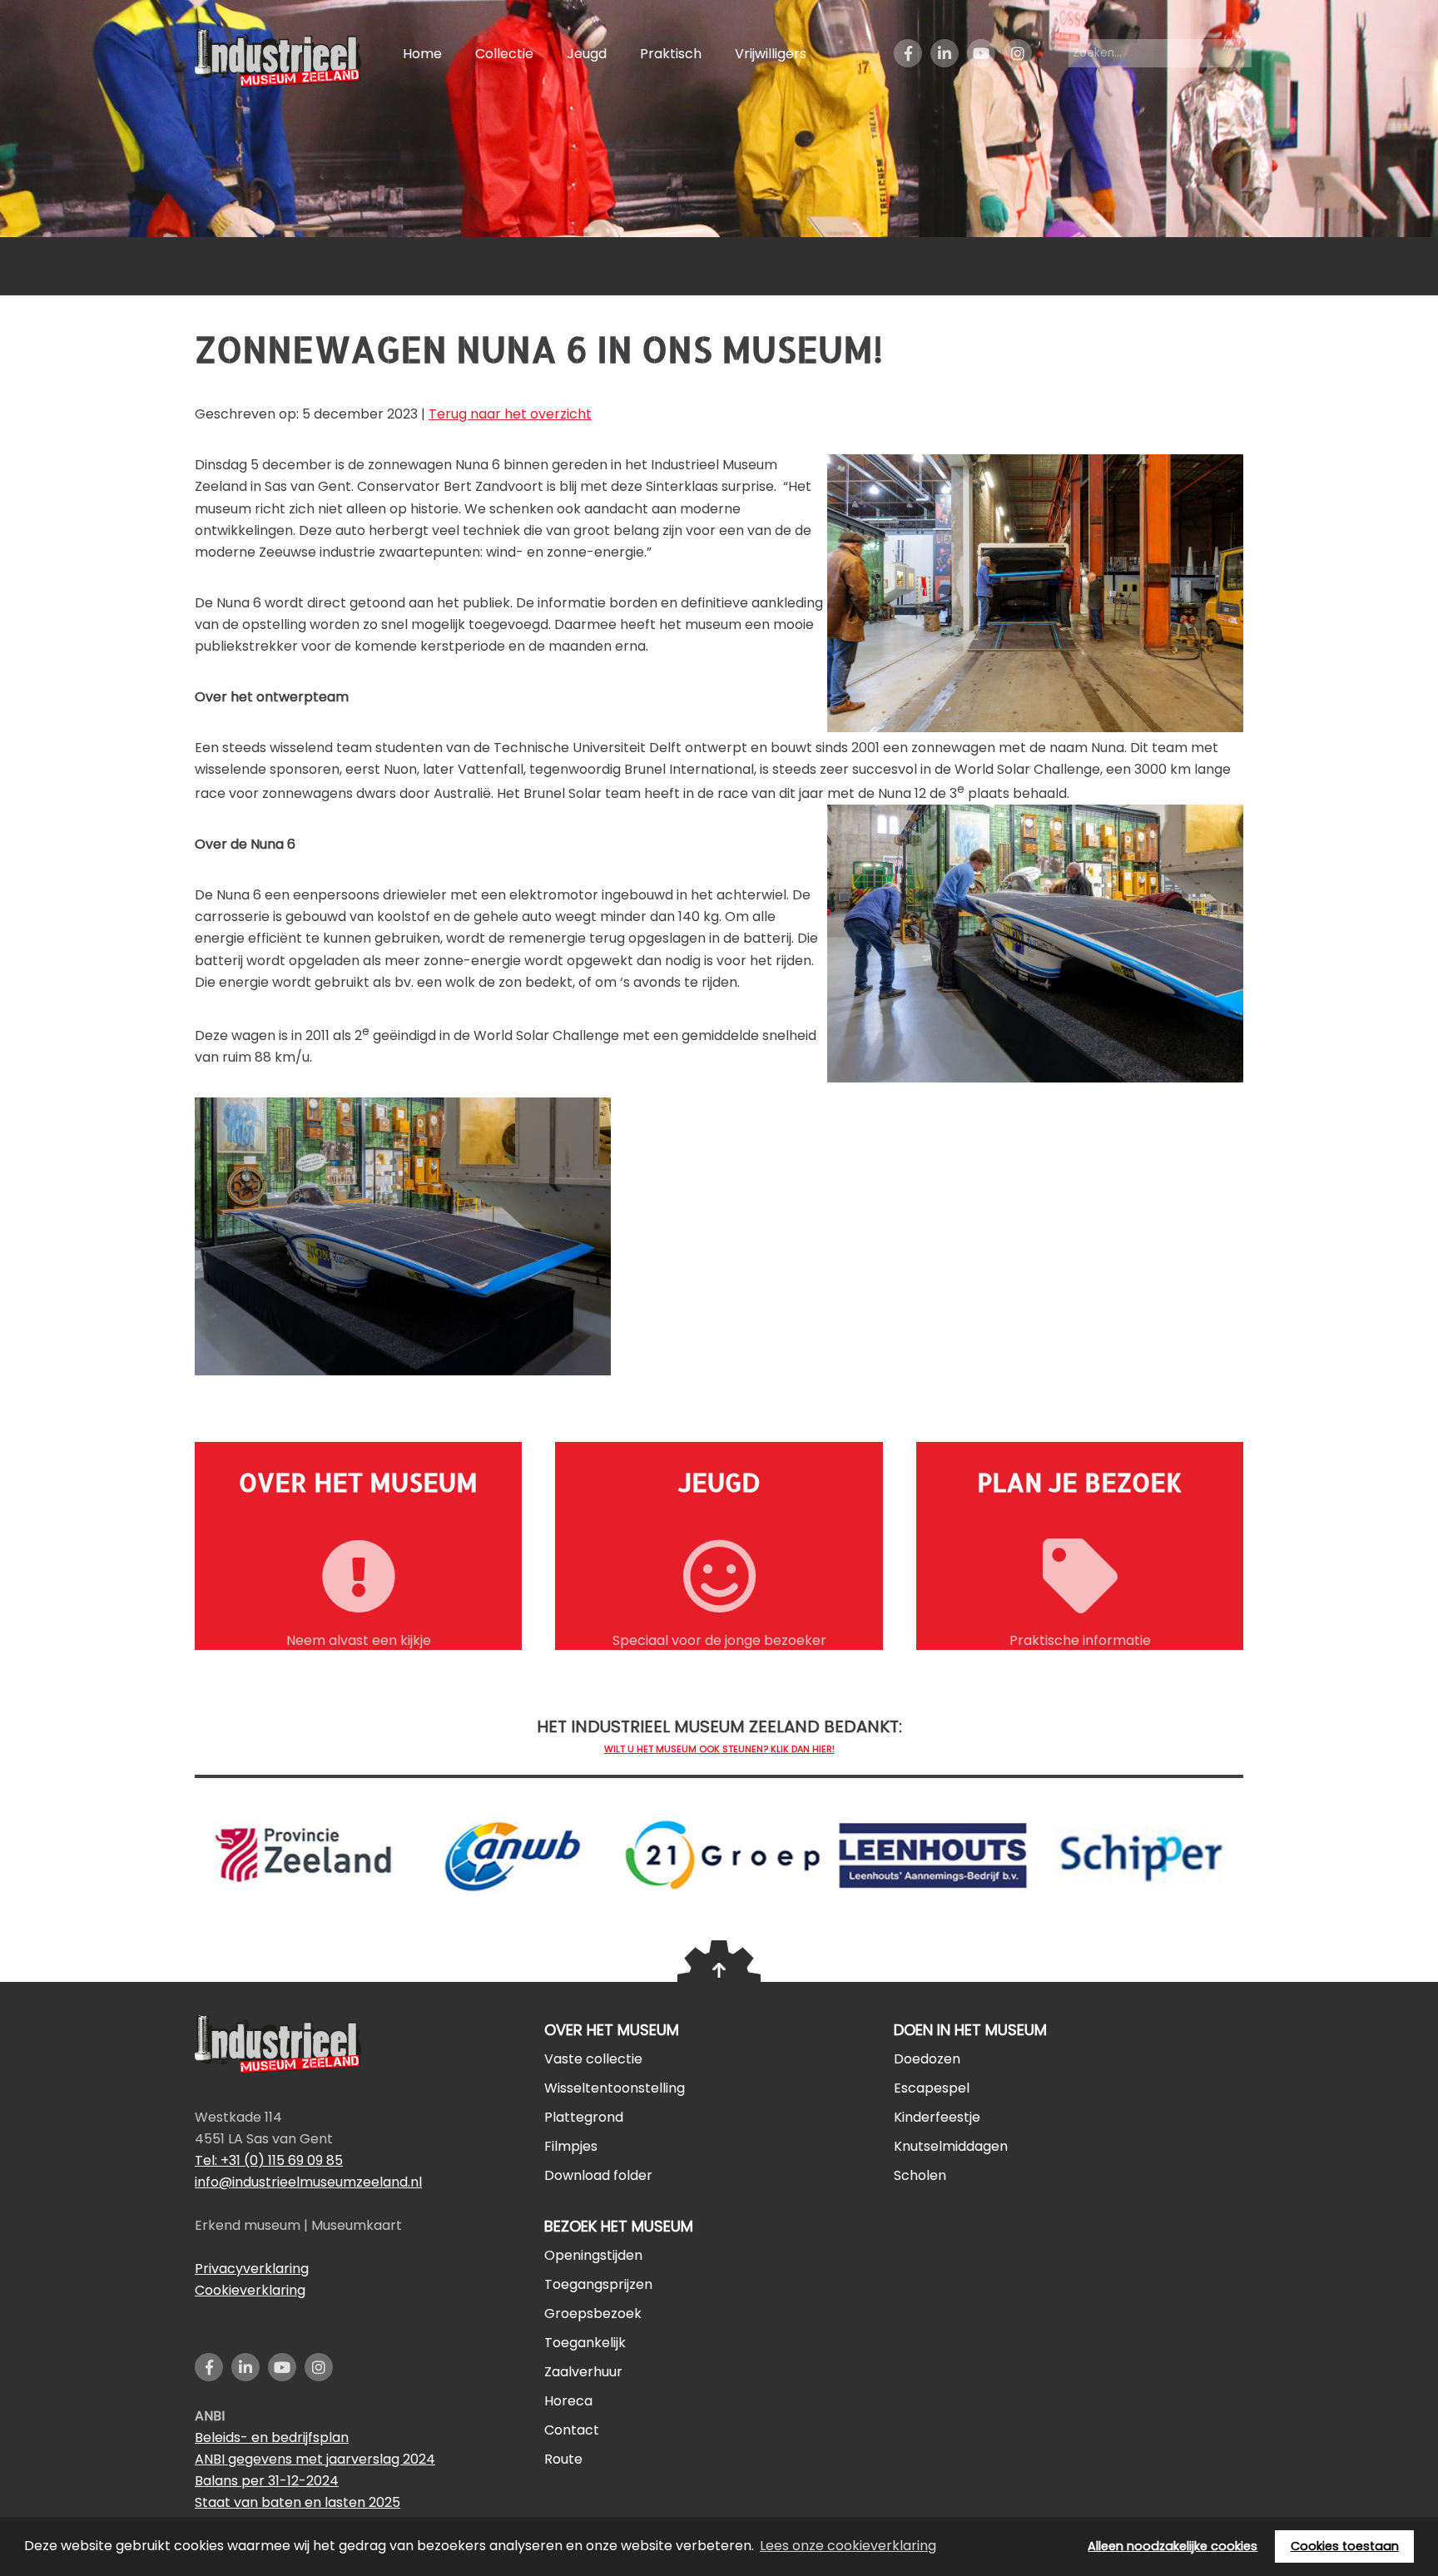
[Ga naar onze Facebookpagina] (908, 64)
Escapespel (932, 2088)
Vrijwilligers (771, 54)
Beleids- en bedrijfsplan (272, 2437)
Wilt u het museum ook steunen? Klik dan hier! (719, 1749)
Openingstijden (593, 2255)
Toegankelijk (585, 2343)
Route (563, 2459)
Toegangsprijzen (598, 2284)
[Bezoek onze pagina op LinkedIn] (945, 64)
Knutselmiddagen (951, 2146)
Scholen (920, 2175)
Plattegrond (584, 2117)
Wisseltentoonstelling (615, 2088)
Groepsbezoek (593, 2313)
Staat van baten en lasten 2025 (298, 2502)
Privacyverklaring (252, 2269)
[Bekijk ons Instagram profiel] (1018, 64)
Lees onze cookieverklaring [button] (848, 2546)
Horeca (568, 2401)
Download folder (598, 2175)
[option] (509, 1847)
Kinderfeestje (937, 2117)
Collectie (504, 54)
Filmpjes (571, 2146)
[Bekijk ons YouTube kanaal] (981, 64)
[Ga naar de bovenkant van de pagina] (719, 1961)
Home (422, 54)
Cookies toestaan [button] (1345, 2546)
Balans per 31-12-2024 (267, 2481)
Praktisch (671, 54)
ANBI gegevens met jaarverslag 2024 (315, 2459)
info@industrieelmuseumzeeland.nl (308, 2182)
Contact (572, 2430)
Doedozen (927, 2059)
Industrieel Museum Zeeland (282, 58)
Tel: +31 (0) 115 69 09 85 (269, 2160)
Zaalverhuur (583, 2372)
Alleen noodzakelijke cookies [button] (1173, 2546)
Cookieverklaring (250, 2290)
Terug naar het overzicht (510, 414)
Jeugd (587, 54)
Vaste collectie (593, 2059)
